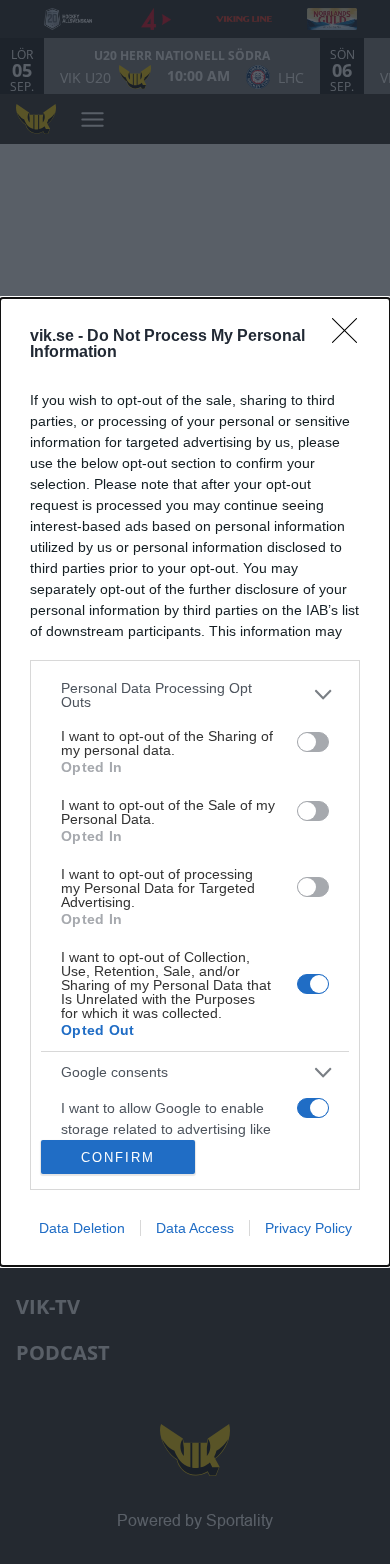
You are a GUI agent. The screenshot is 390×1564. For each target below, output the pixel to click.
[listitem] (195, 695)
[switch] (313, 742)
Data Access (195, 1228)
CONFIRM (118, 1157)
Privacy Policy (308, 1228)
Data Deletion (82, 1228)
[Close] (351, 337)
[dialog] (195, 782)
